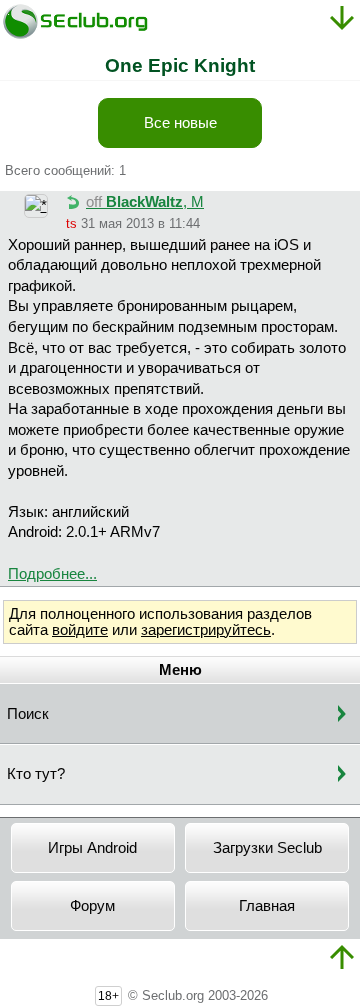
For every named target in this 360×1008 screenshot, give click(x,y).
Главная (267, 906)
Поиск (28, 714)
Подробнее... (52, 574)
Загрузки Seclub (267, 848)
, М (145, 202)
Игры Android (92, 848)
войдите (80, 630)
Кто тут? (36, 774)
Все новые (180, 123)
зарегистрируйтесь (206, 630)
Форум (92, 906)
